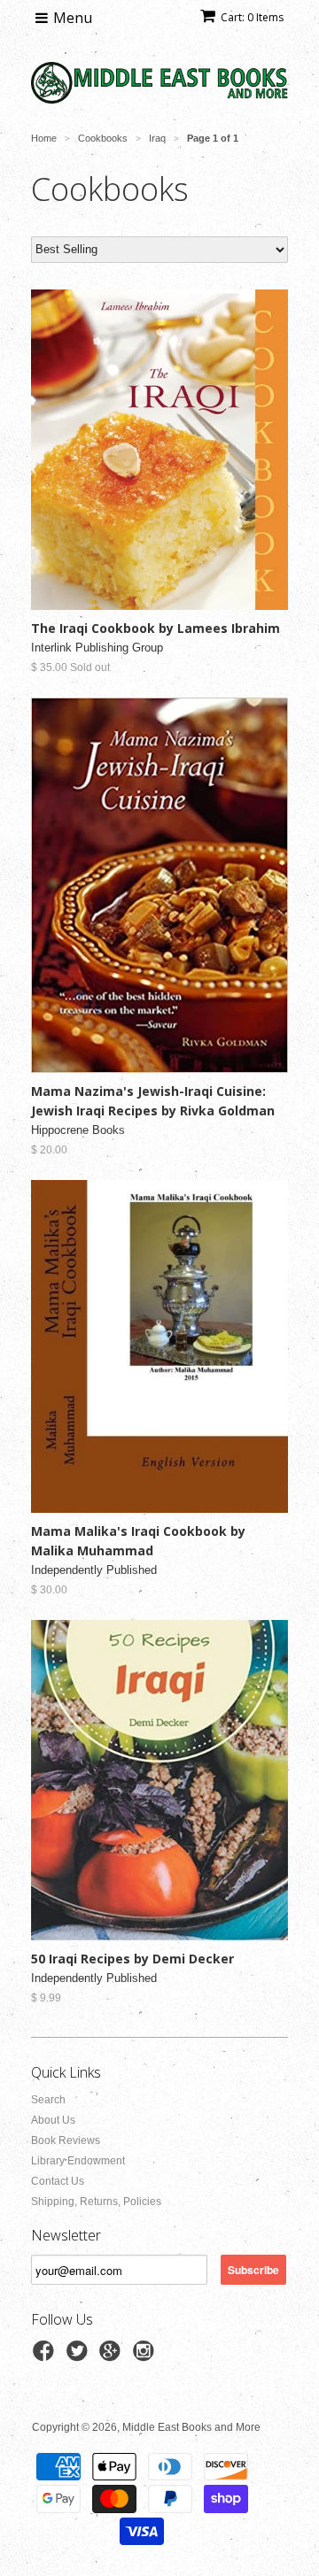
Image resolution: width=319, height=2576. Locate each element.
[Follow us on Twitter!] (80, 2356)
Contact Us (58, 2181)
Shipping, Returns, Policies (96, 2202)
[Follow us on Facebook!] (46, 2356)
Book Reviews (66, 2140)
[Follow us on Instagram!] (146, 2356)
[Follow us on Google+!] (113, 2356)
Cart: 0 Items (252, 17)
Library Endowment (78, 2161)
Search (48, 2100)
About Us (53, 2120)
